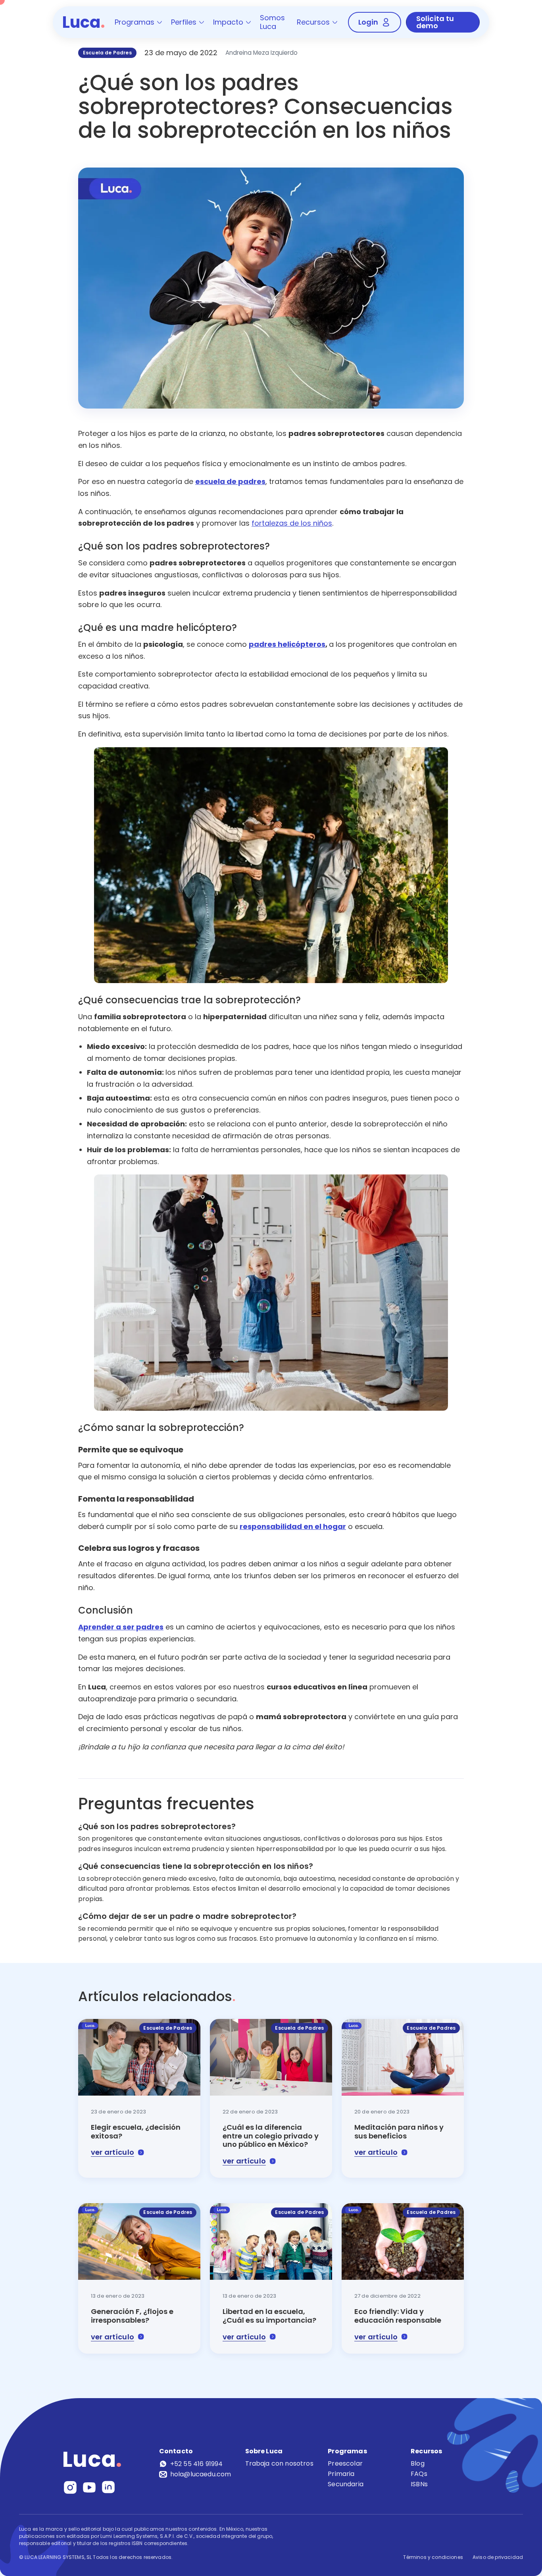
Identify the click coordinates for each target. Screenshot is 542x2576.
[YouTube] (89, 2487)
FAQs (419, 2474)
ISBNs (419, 2484)
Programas (135, 22)
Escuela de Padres (107, 53)
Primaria (341, 2474)
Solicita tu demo (435, 22)
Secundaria (346, 2484)
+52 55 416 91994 (197, 2464)
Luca (84, 22)
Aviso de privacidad (498, 2557)
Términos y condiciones (433, 2557)
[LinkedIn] (108, 2487)
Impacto (228, 22)
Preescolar (345, 2463)
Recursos (313, 22)
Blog (418, 2463)
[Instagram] (70, 2487)
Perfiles (184, 22)
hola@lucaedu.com (201, 2474)
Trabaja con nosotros (279, 2463)
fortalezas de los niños (292, 523)
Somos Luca (272, 22)
